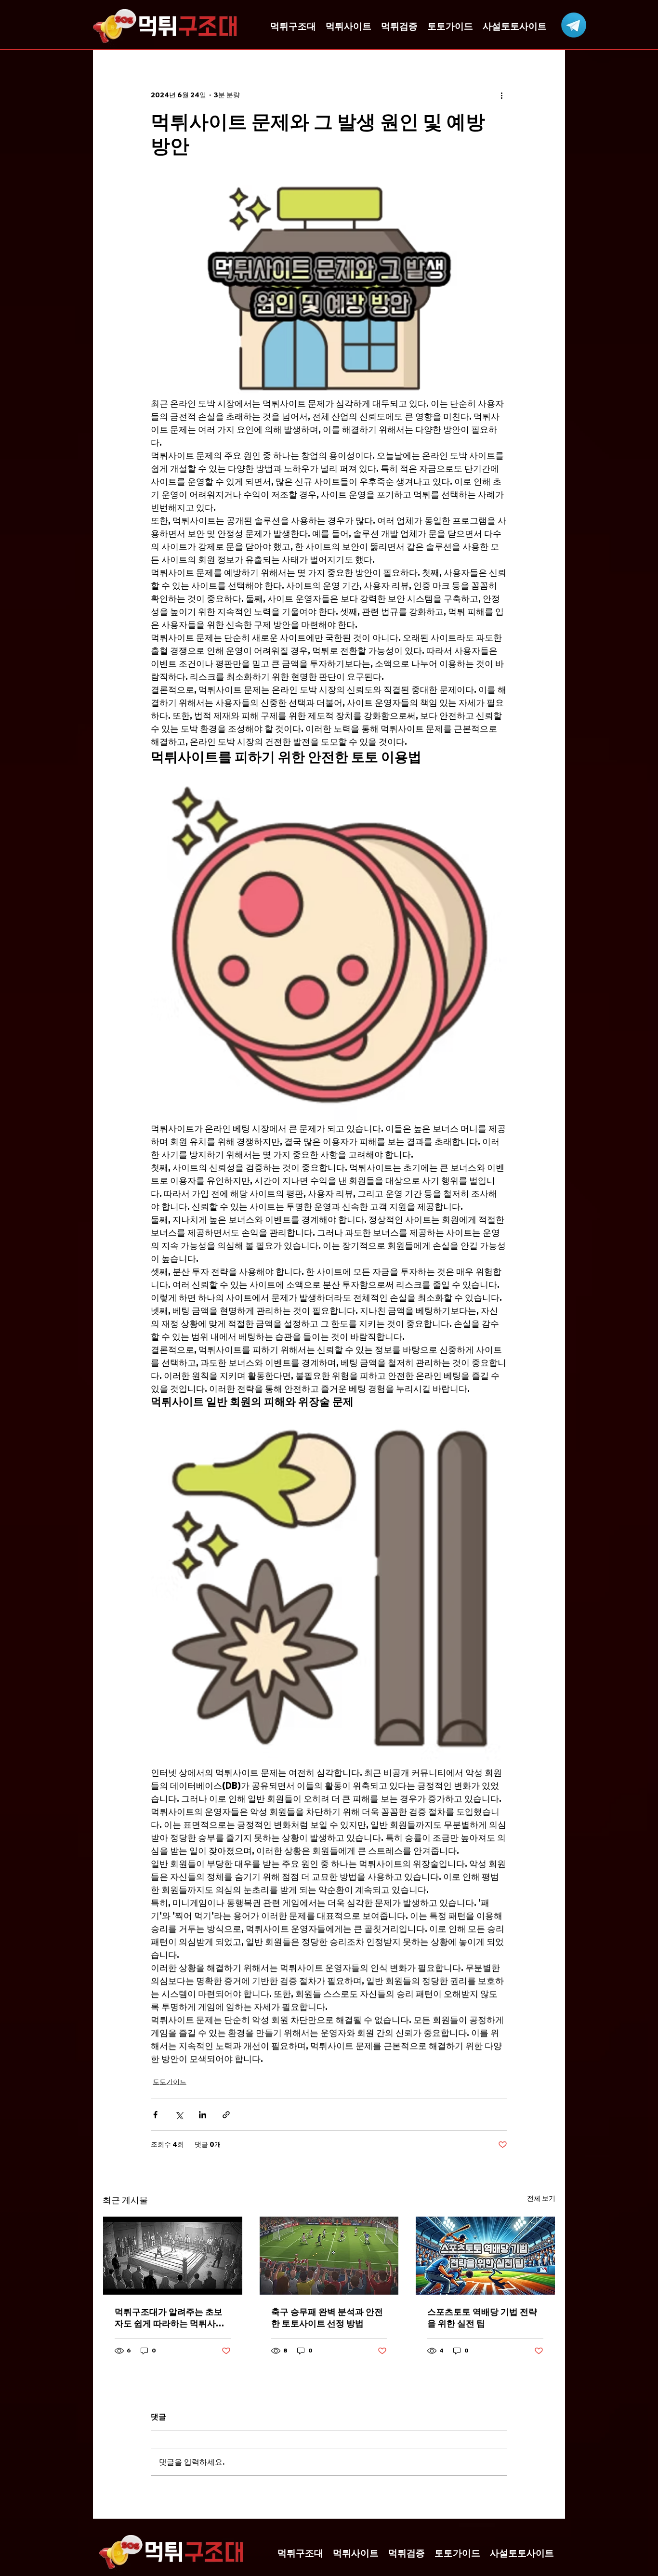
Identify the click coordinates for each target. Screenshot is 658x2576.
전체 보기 (541, 2198)
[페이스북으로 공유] (155, 2115)
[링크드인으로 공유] (203, 2115)
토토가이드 (170, 2082)
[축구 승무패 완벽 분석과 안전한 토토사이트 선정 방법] (329, 2256)
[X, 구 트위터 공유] (179, 2115)
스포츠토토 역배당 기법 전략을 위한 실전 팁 (482, 2318)
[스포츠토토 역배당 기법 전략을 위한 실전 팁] (485, 2256)
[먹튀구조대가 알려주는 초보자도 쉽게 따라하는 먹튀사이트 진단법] (173, 2256)
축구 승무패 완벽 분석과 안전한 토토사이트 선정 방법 (327, 2318)
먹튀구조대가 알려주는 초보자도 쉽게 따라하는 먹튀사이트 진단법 (170, 2318)
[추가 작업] (501, 95)
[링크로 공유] (226, 2115)
